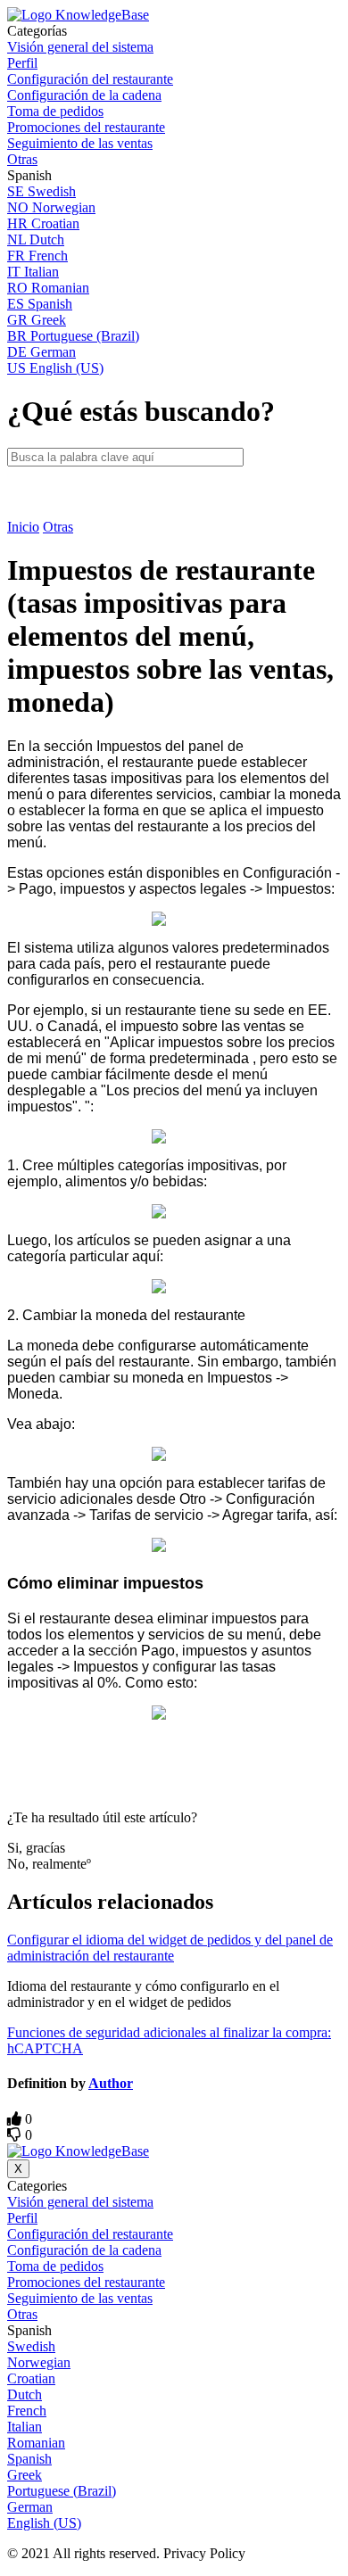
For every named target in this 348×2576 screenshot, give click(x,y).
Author (111, 2083)
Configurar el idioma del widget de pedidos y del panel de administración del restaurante (170, 1948)
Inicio (23, 527)
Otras (58, 527)
